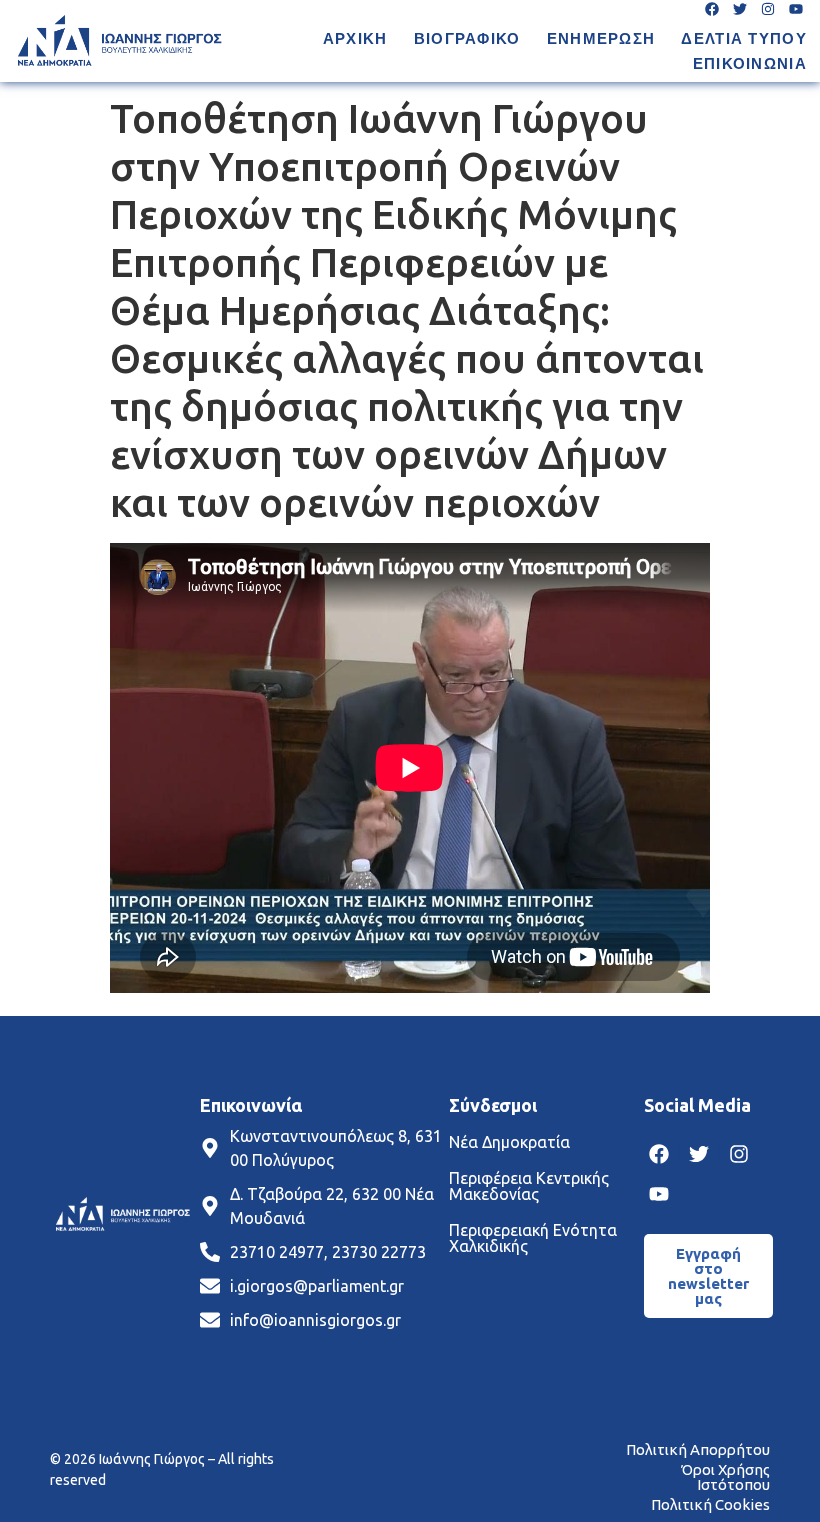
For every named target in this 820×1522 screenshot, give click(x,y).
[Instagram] (739, 1154)
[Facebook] (659, 1154)
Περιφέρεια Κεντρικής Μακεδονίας (529, 1186)
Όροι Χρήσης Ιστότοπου (725, 1477)
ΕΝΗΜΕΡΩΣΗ (601, 38)
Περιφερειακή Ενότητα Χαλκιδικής (533, 1238)
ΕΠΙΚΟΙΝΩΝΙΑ (750, 63)
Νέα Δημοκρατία (509, 1142)
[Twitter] (699, 1154)
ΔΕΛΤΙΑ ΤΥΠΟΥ (744, 38)
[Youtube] (659, 1194)
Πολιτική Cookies (710, 1504)
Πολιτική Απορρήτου (698, 1449)
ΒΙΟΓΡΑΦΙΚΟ (467, 38)
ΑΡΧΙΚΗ (355, 38)
